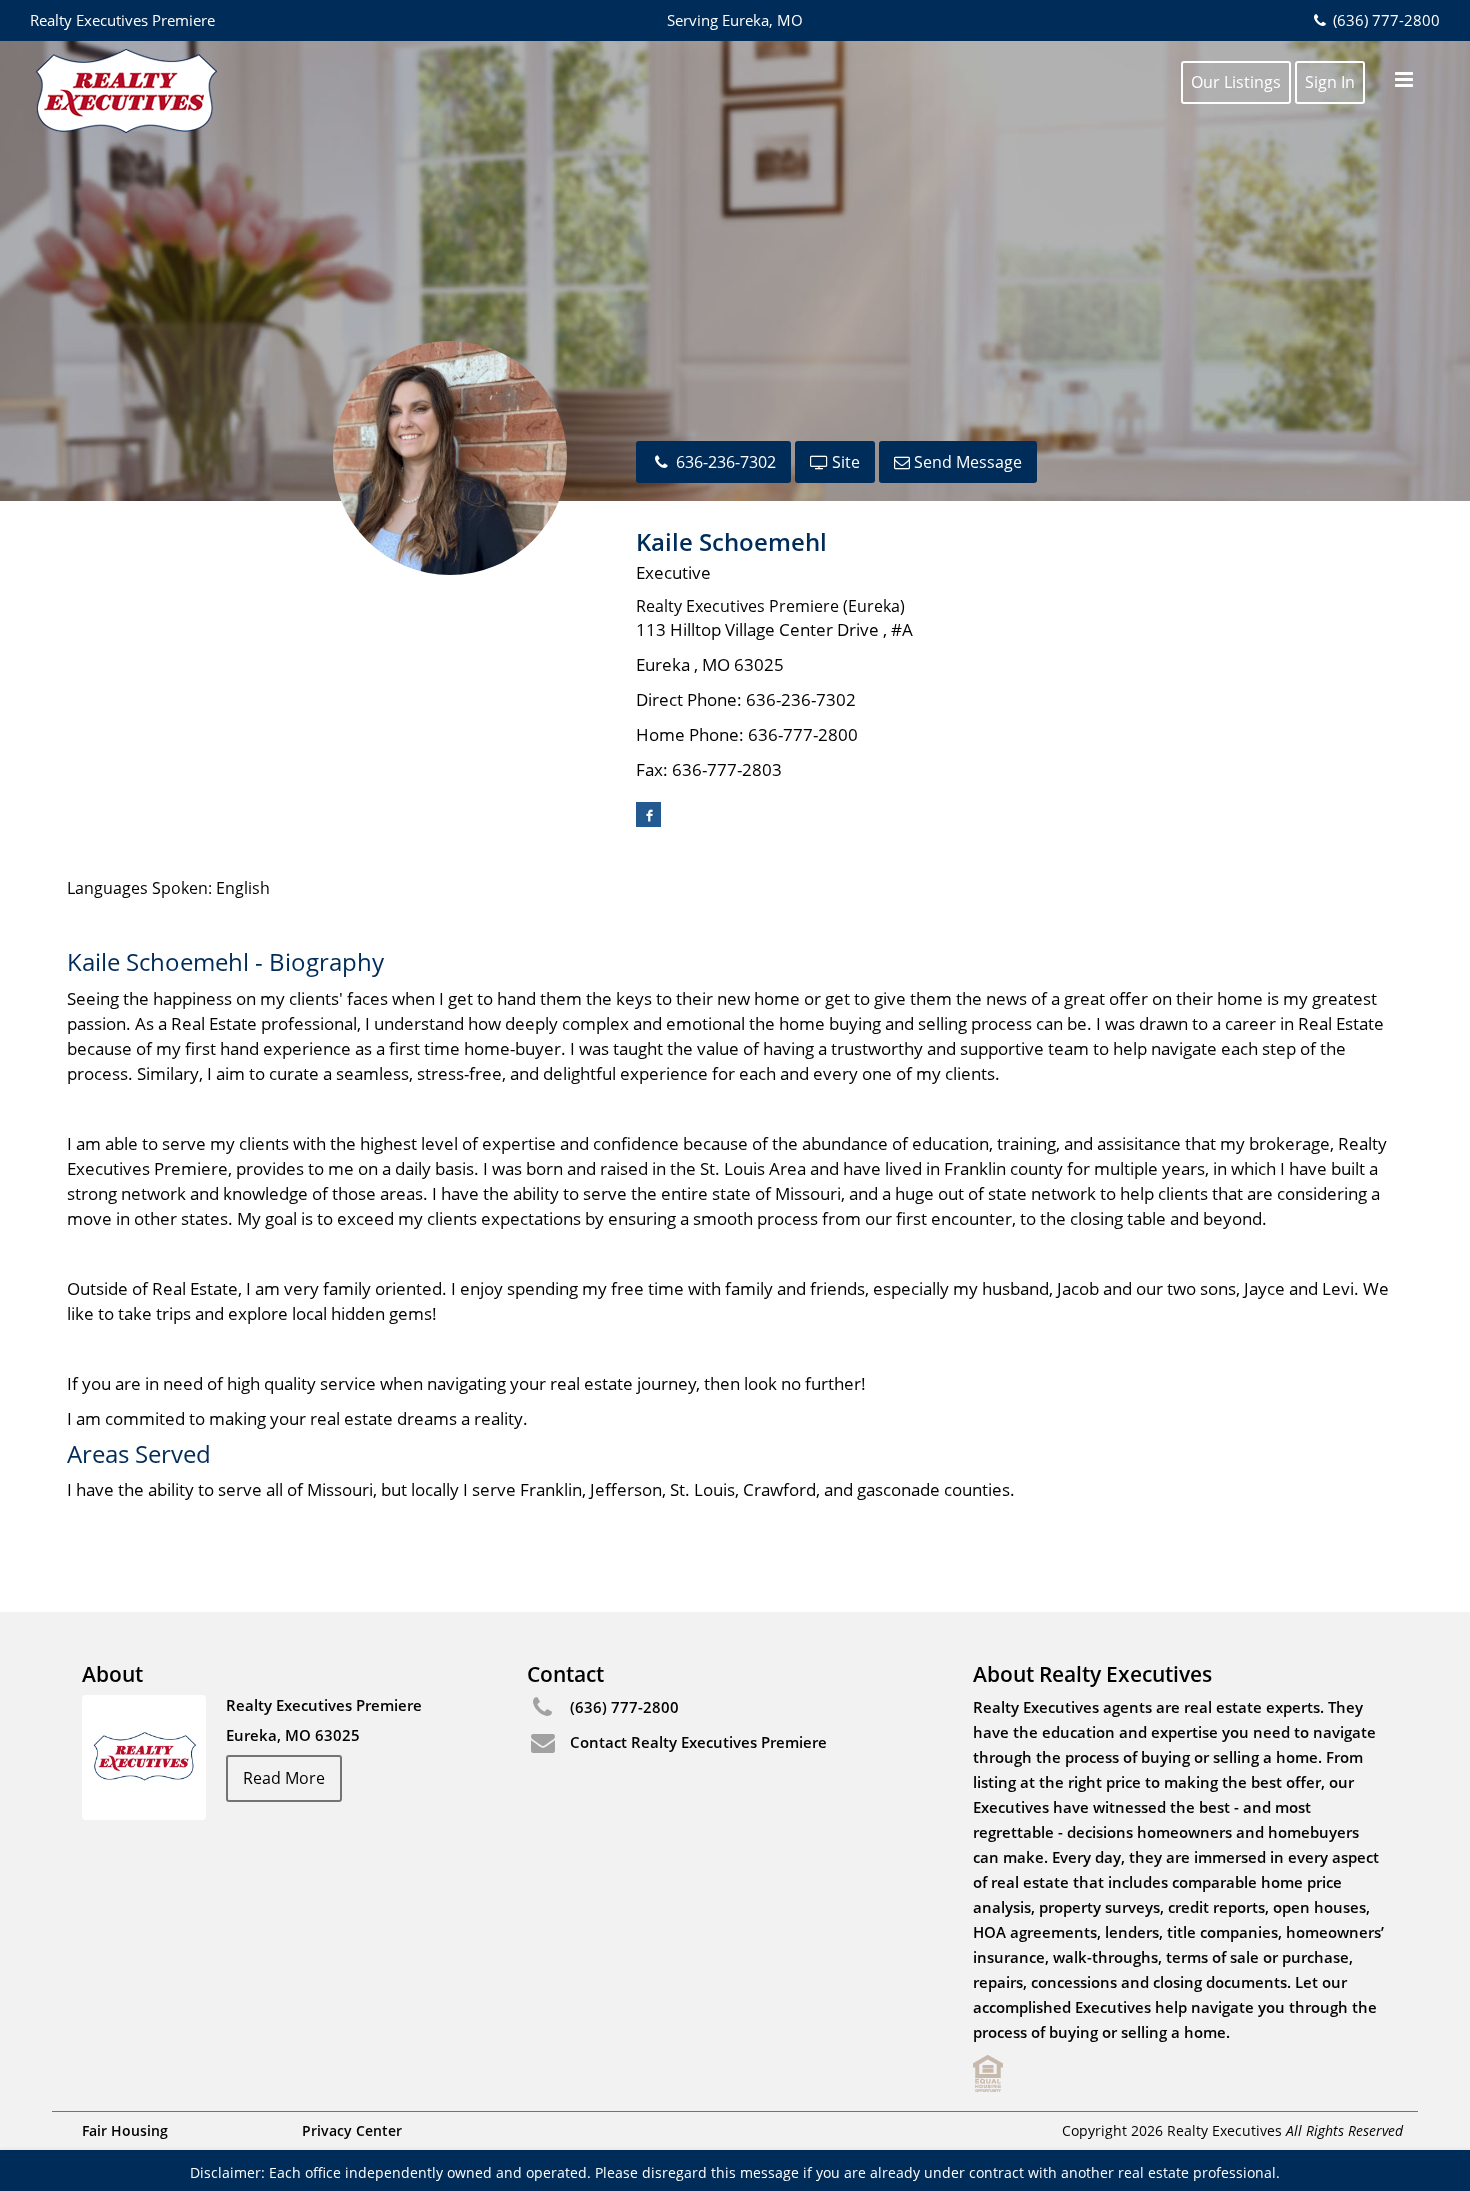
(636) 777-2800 (1384, 20)
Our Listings (1236, 82)
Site (844, 462)
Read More (284, 1778)
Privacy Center (352, 2130)
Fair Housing (125, 2130)
